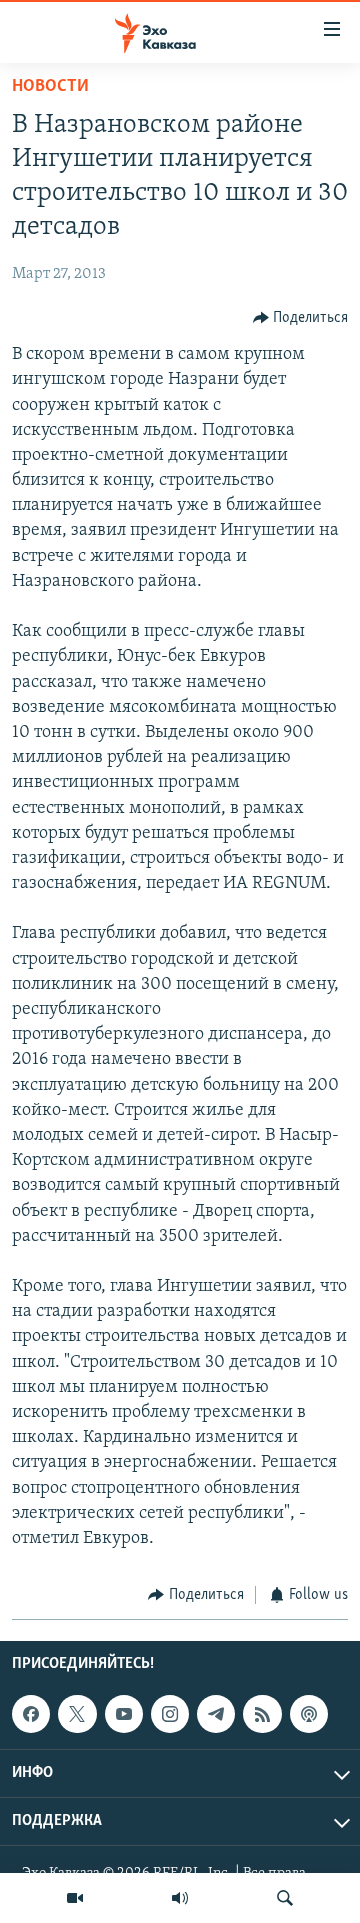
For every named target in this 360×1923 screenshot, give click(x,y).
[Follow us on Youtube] (124, 1714)
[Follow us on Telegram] (216, 1714)
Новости (50, 87)
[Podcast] (309, 1714)
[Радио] (180, 1898)
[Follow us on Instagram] (170, 1714)
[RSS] (262, 1714)
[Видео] (75, 1898)
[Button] (301, 318)
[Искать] (285, 1898)
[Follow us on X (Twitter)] (77, 1714)
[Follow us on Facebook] (31, 1714)
